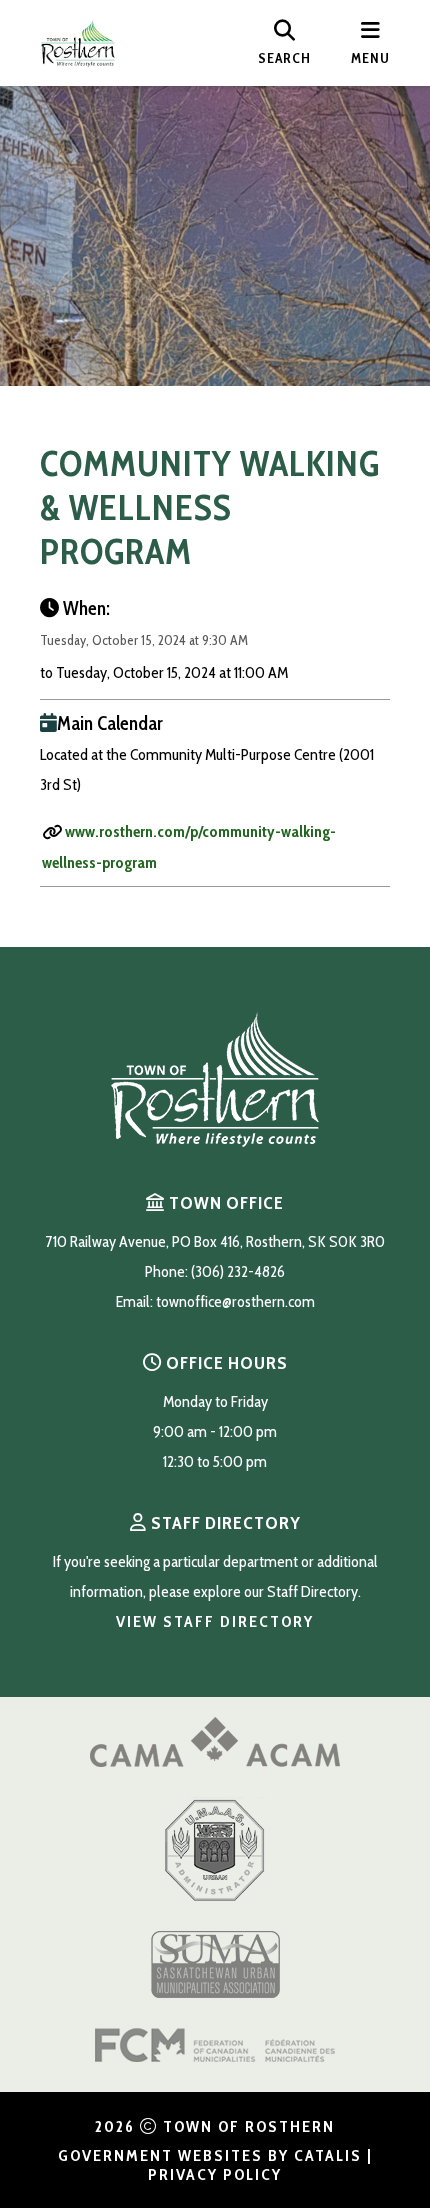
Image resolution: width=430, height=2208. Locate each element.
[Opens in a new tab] (215, 1761)
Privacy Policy (215, 2174)
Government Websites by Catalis (210, 2155)
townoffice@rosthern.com (235, 1301)
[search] (284, 43)
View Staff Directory (215, 1621)
